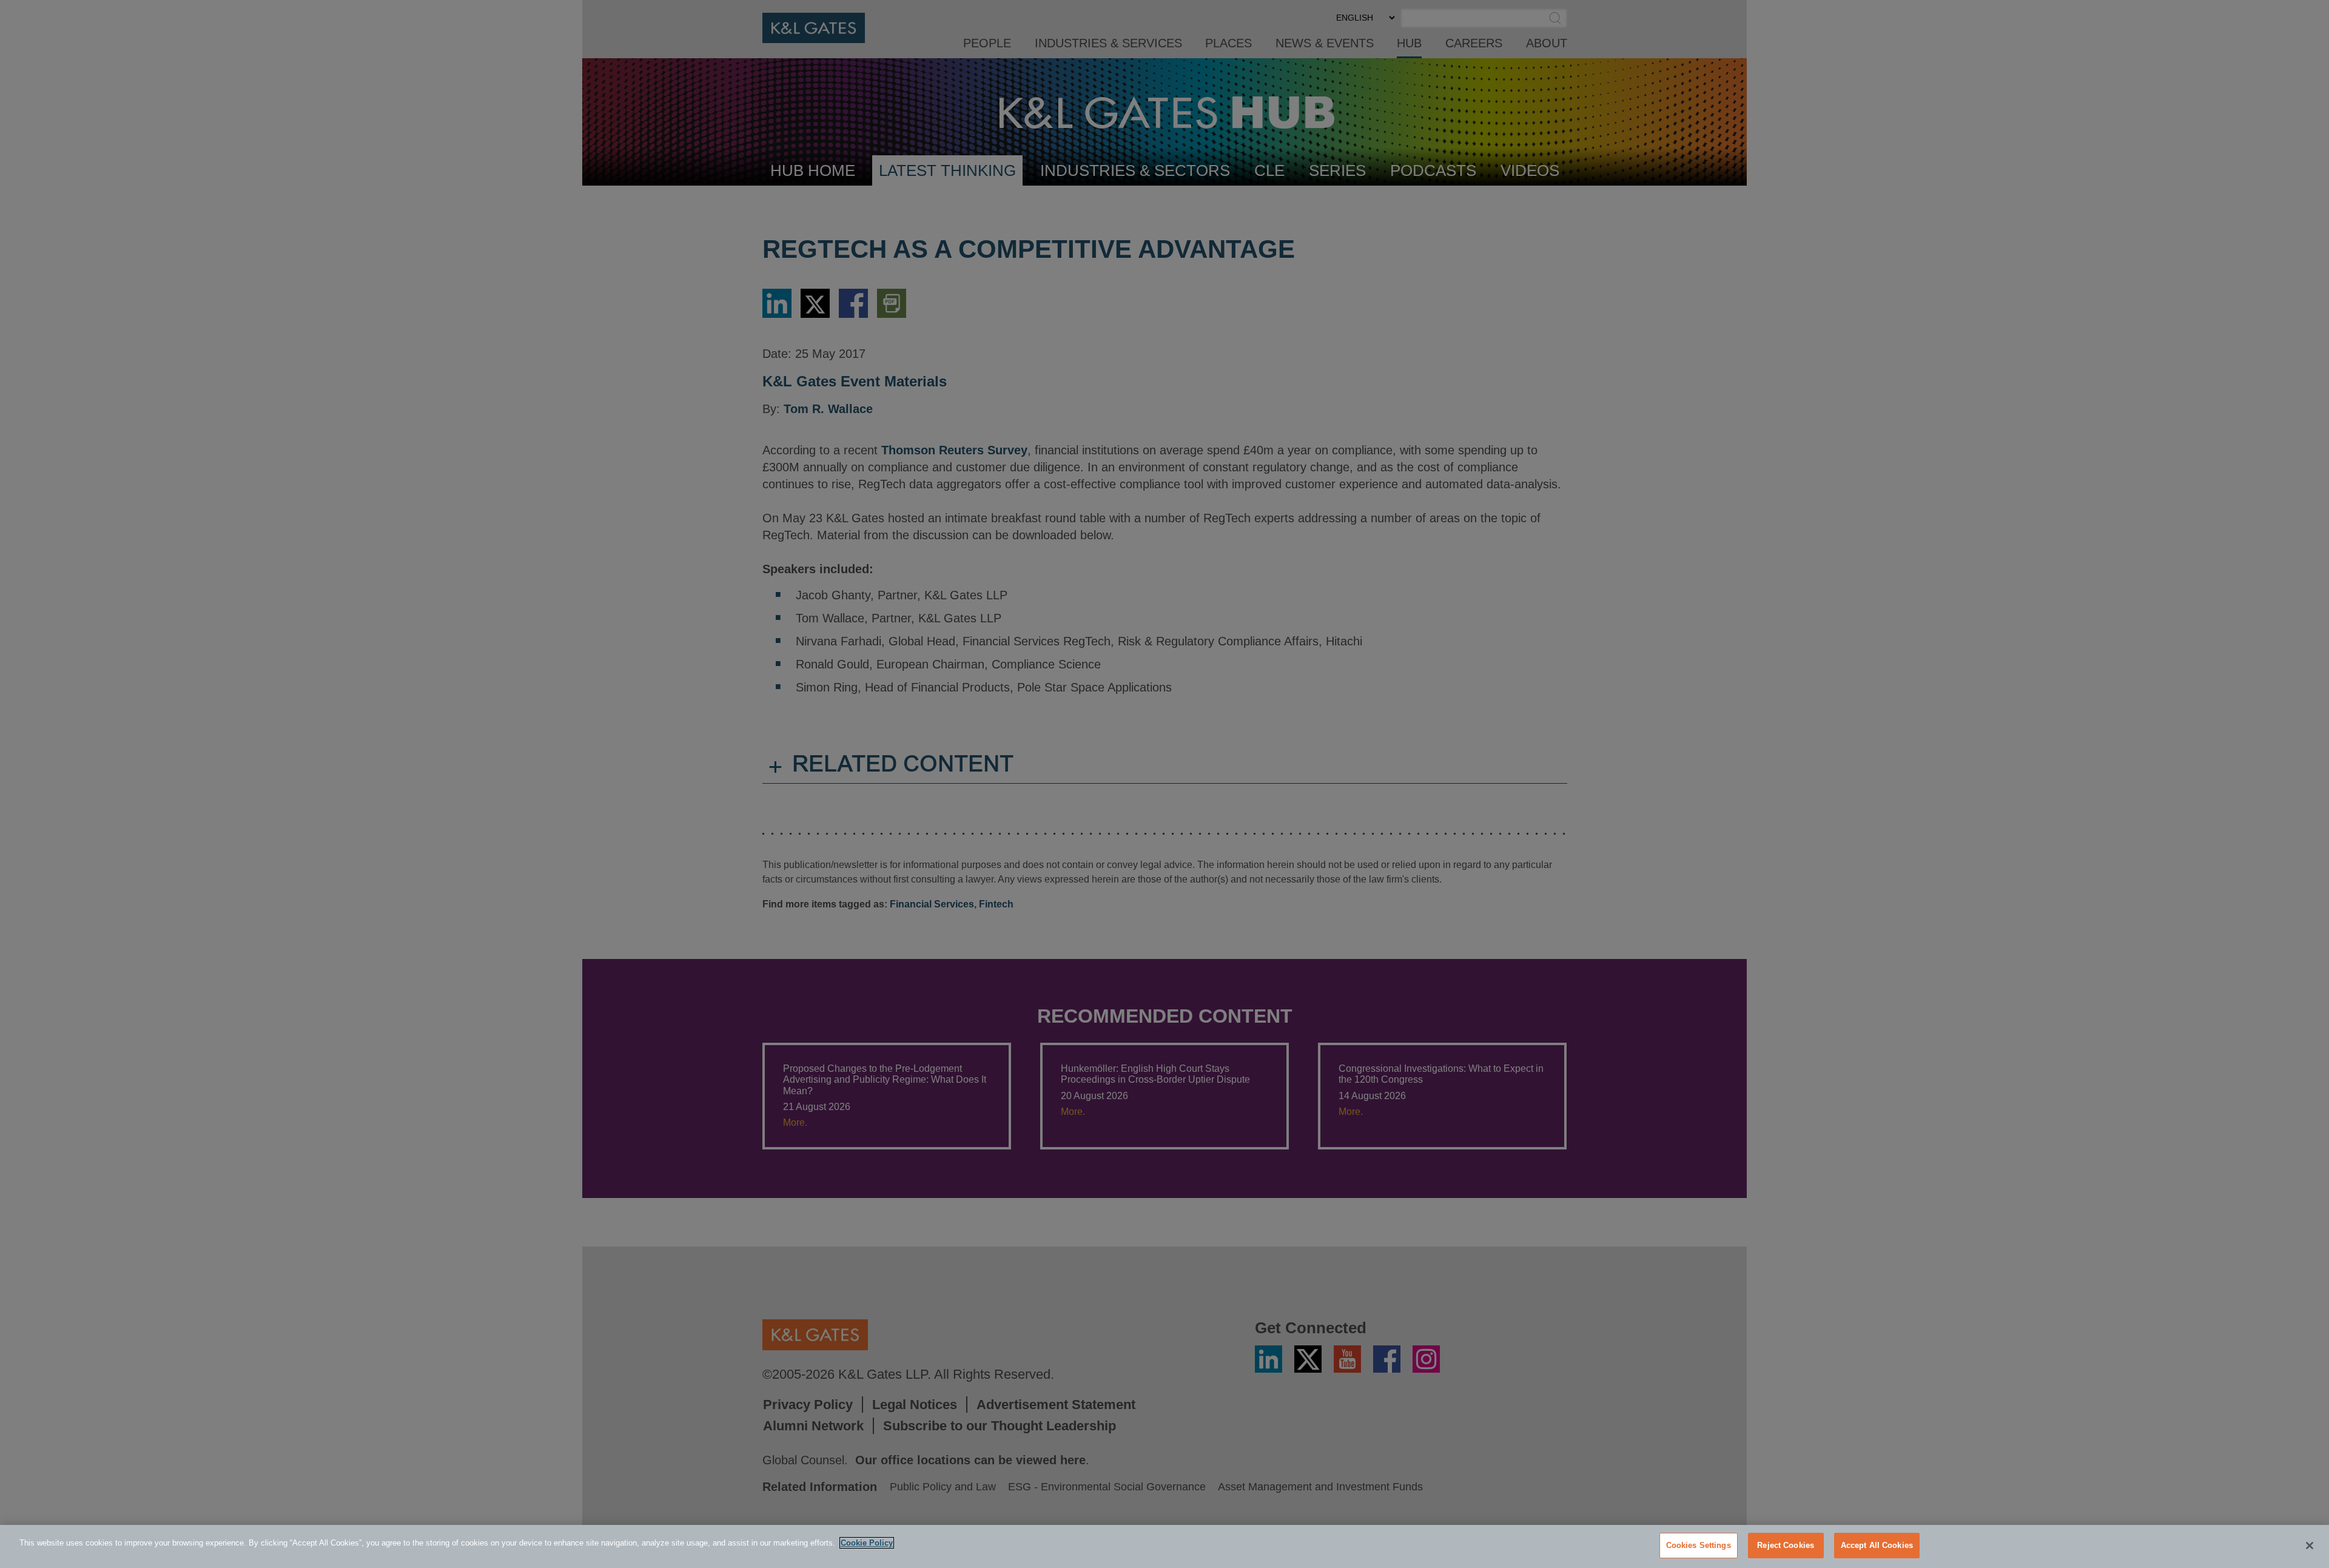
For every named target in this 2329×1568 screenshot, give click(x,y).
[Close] (2310, 1546)
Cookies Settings (1699, 1545)
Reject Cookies (1786, 1545)
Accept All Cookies (1877, 1545)
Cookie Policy (867, 1543)
